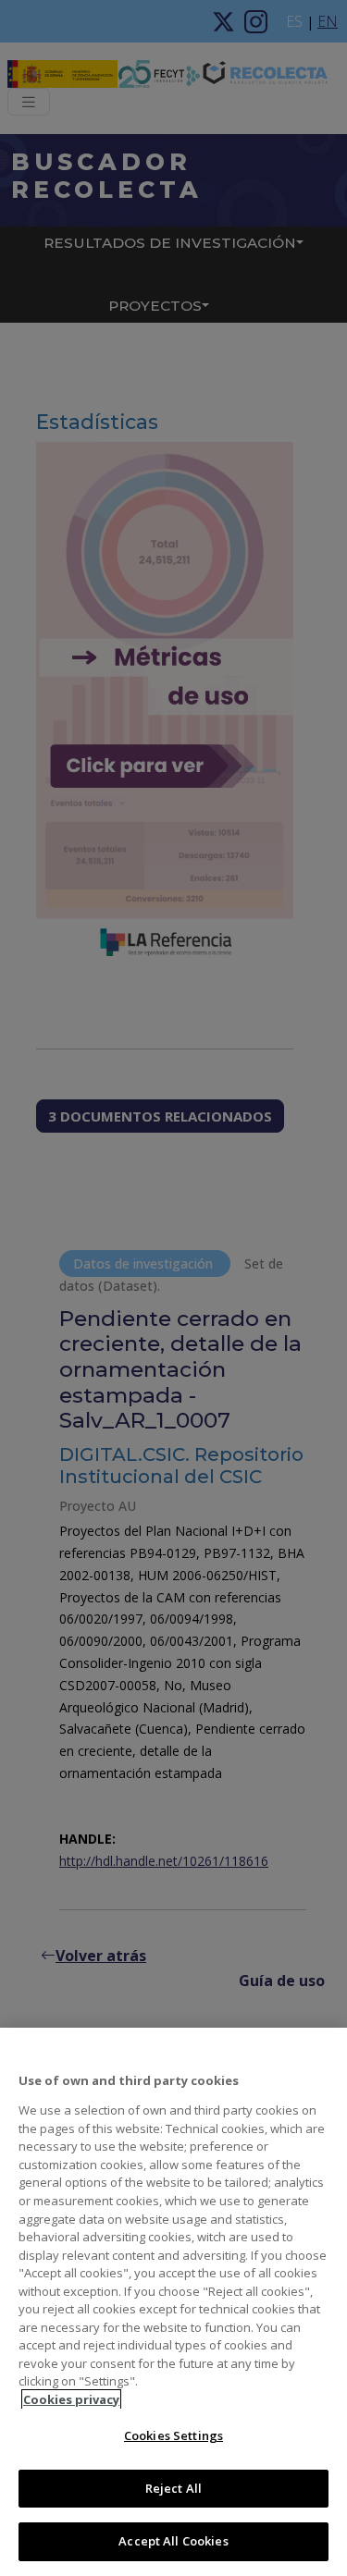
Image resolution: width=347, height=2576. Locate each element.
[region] (173, 2302)
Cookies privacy (71, 2399)
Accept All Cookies (173, 2541)
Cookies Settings (173, 2435)
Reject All (173, 2488)
